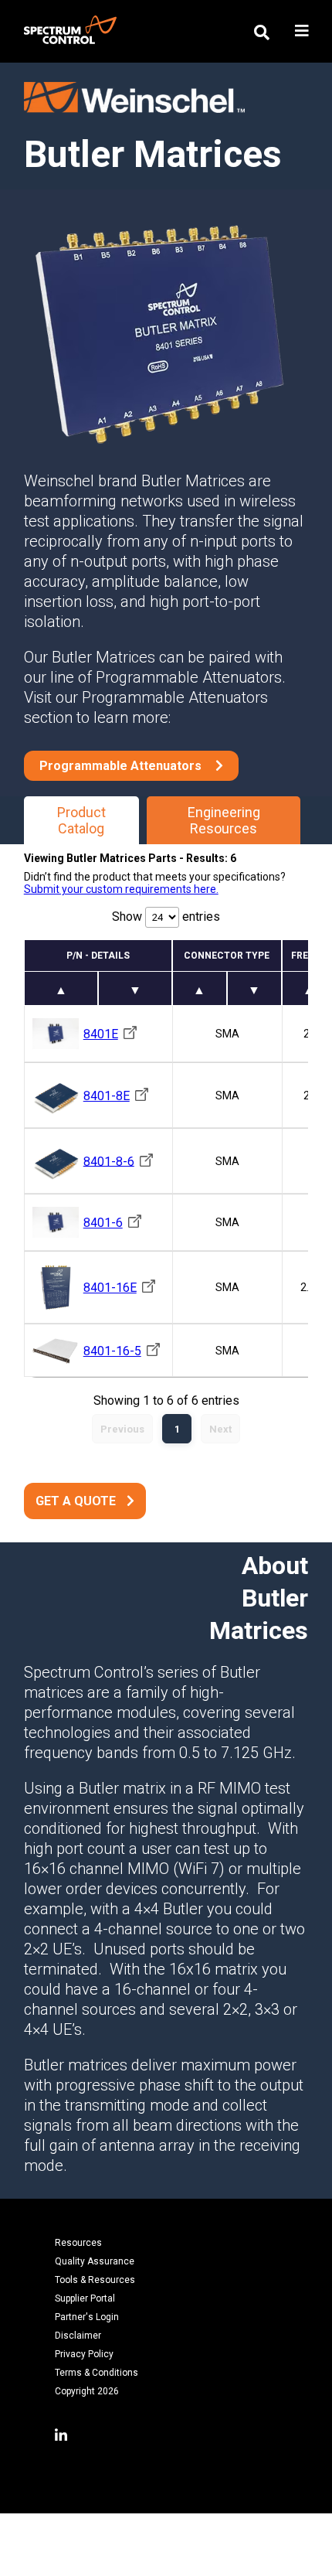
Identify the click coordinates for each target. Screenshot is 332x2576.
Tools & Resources (95, 2280)
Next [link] (220, 1429)
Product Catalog (81, 820)
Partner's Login (87, 2317)
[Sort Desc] (135, 988)
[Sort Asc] (61, 988)
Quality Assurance (95, 2261)
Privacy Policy (84, 2354)
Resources (78, 2243)
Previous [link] (122, 1429)
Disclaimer (78, 2336)
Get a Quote (76, 1501)
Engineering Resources (224, 820)
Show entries (166, 917)
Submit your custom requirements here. (121, 889)
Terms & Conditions (97, 2373)
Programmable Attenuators (122, 766)
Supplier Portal (85, 2298)
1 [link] (177, 1429)
